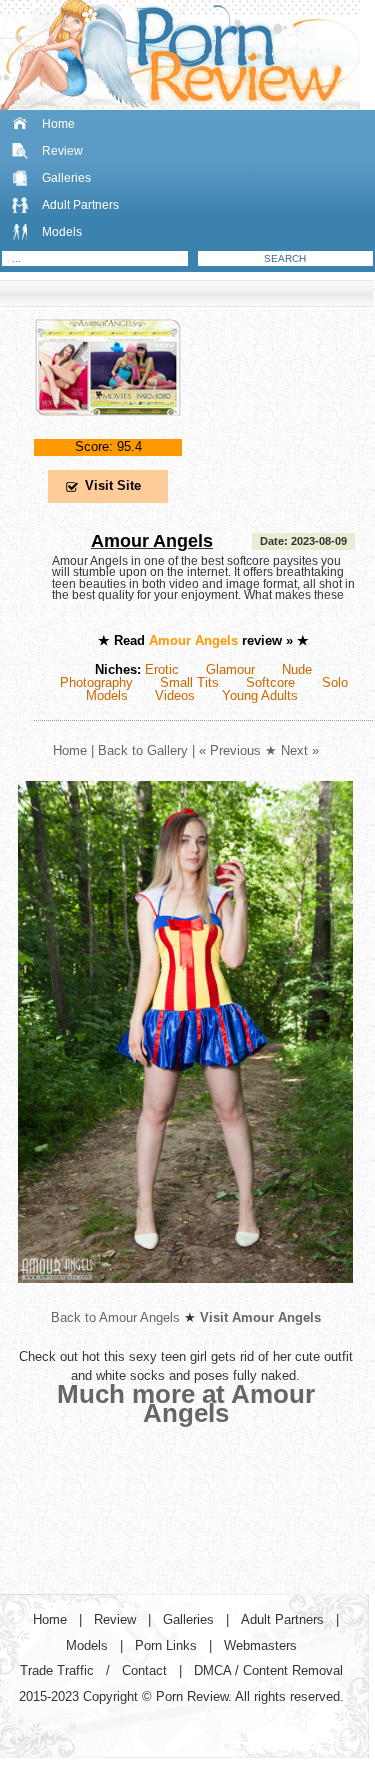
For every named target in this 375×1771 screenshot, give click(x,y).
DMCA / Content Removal (268, 1670)
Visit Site (113, 485)
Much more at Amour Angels (186, 1403)
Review (62, 151)
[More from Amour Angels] (185, 1298)
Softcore (270, 682)
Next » (300, 750)
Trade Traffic (57, 1670)
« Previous (230, 750)
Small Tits (189, 682)
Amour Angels (152, 541)
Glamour (230, 669)
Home (58, 124)
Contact (144, 1670)
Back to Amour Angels (115, 1317)
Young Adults (260, 695)
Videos (175, 695)
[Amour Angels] (108, 432)
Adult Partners (80, 205)
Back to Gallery (143, 750)
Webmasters (260, 1645)
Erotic (162, 669)
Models (62, 232)
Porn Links (166, 1645)
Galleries (66, 178)
